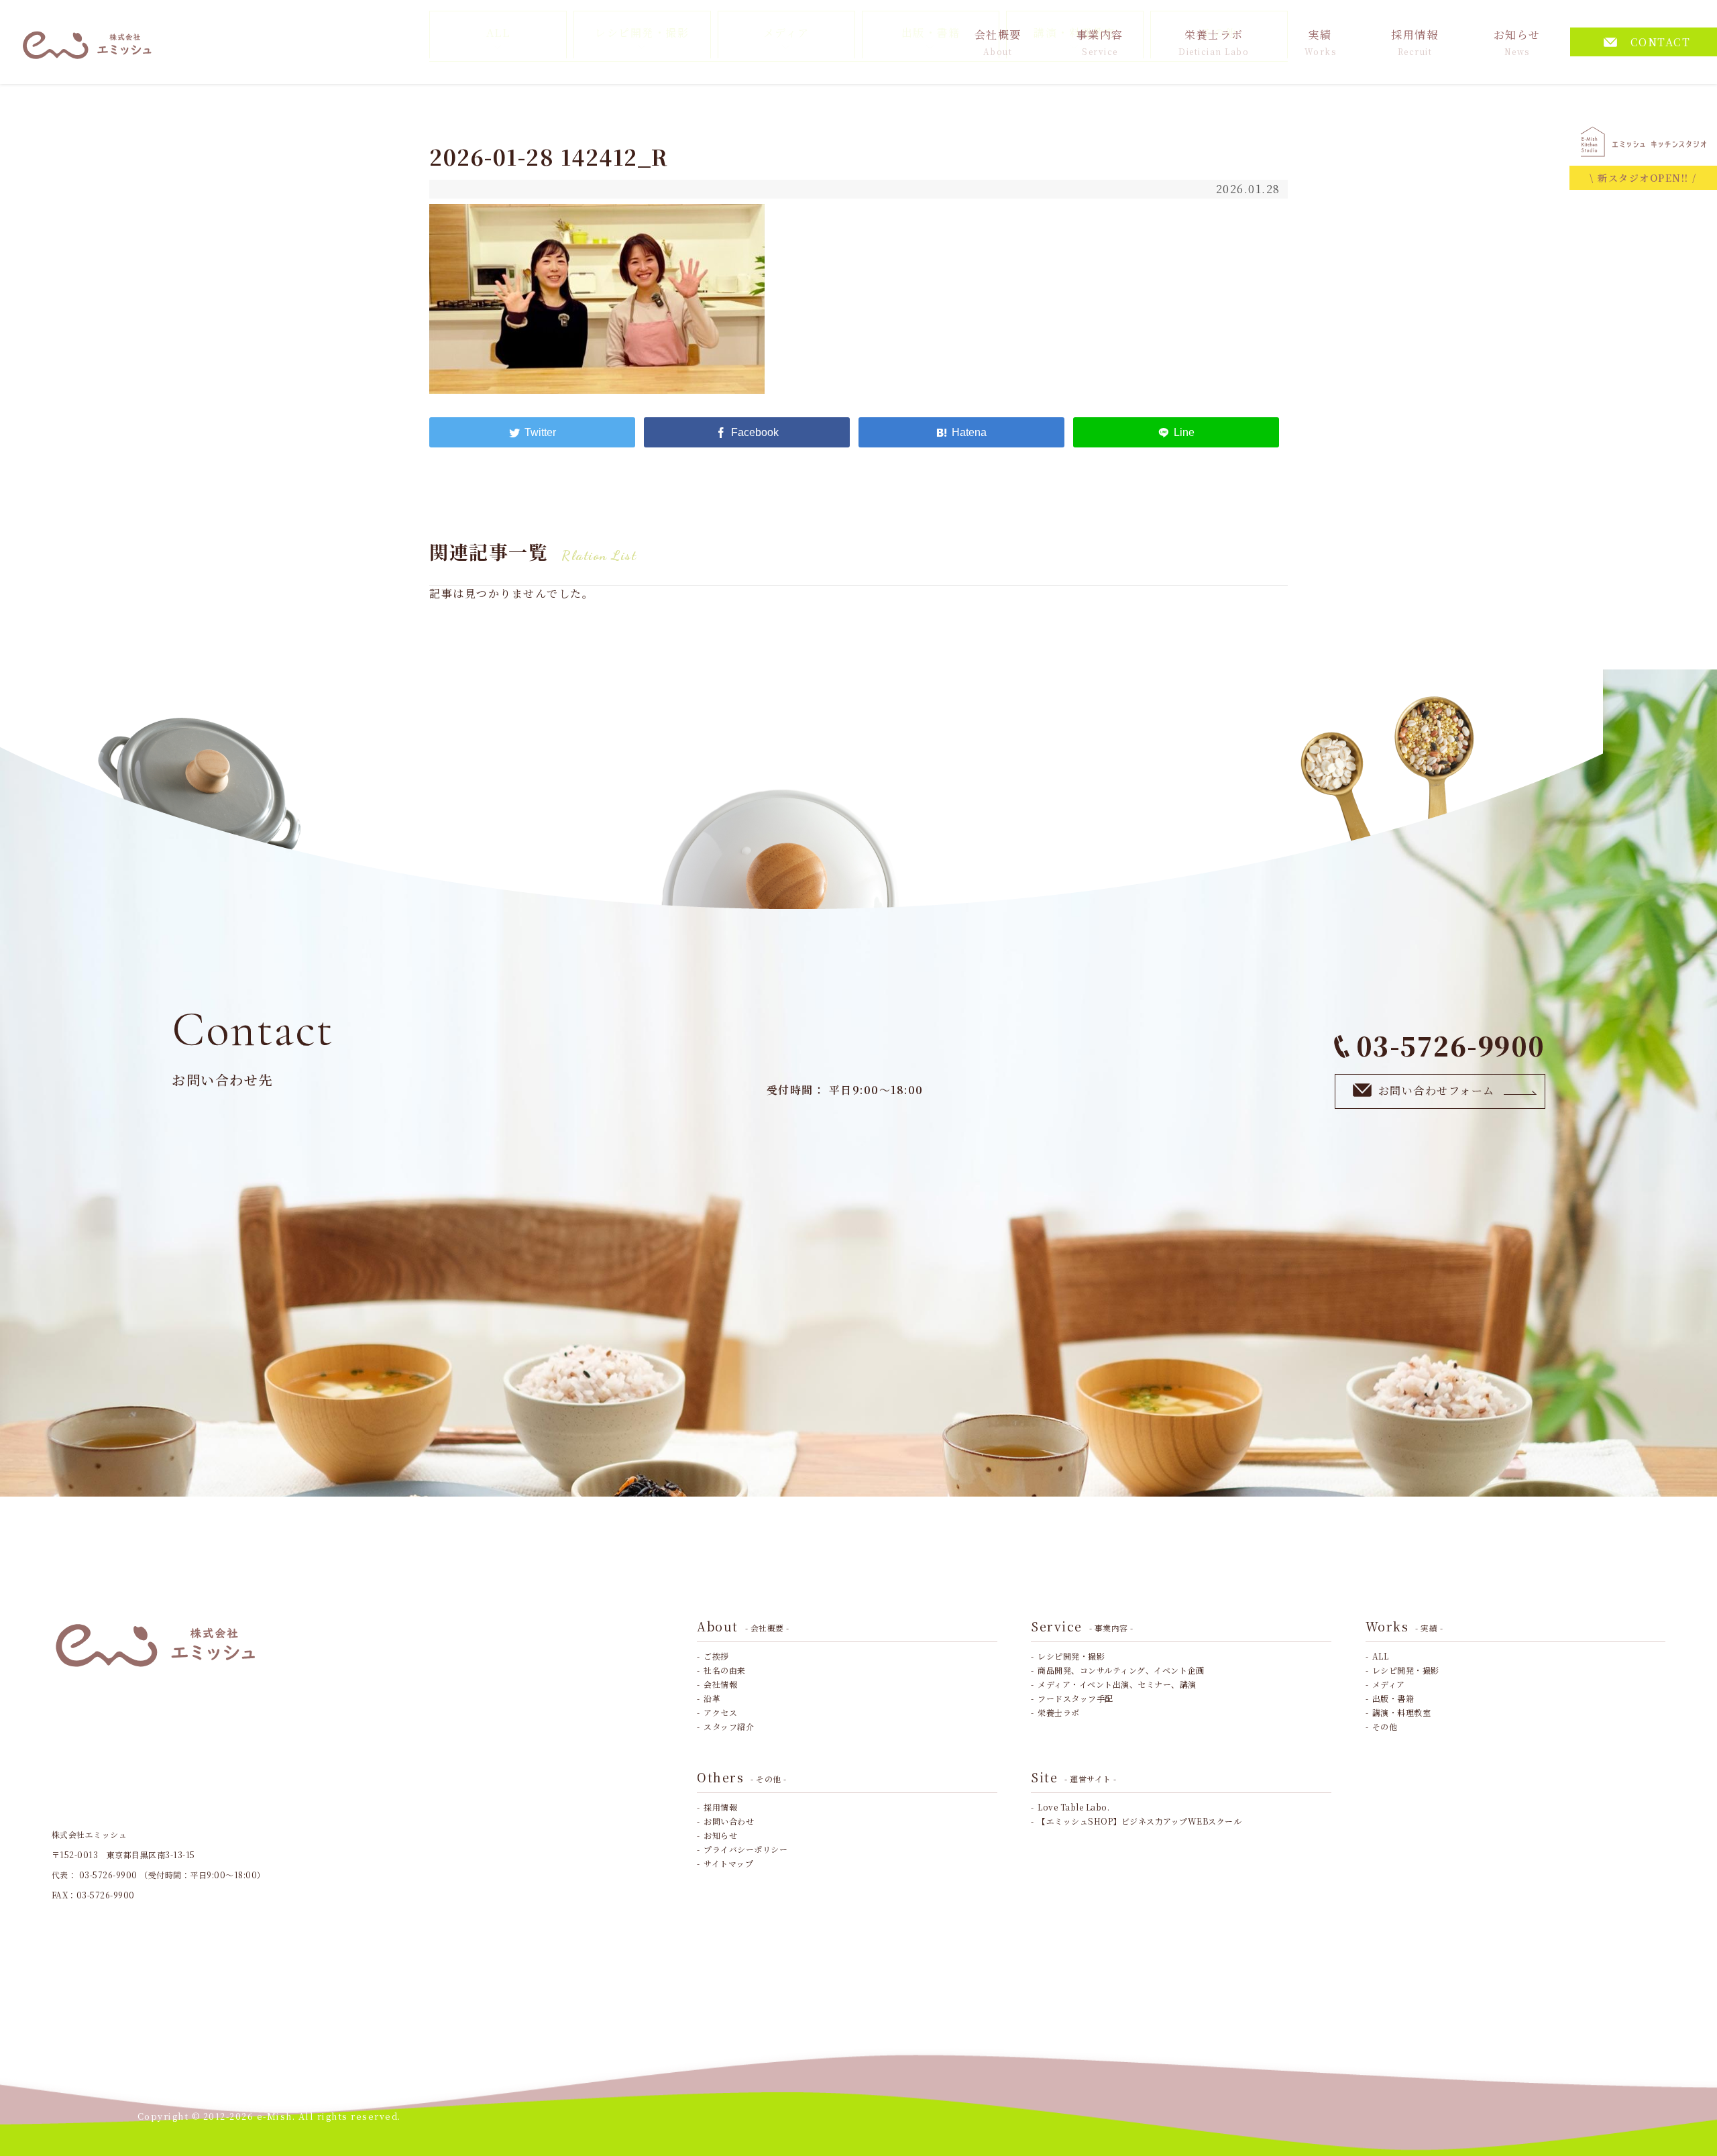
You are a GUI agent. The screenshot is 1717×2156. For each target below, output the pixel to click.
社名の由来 (725, 1670)
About (743, 1626)
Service (1082, 1626)
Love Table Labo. (1073, 1807)
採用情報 (1415, 42)
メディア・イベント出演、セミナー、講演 (1117, 1684)
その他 (1385, 1726)
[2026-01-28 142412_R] (961, 432)
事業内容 (1100, 42)
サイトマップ (728, 1863)
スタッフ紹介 (729, 1726)
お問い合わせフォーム (1437, 1090)
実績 (1321, 42)
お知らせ (1517, 42)
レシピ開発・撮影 (1071, 1656)
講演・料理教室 (1402, 1712)
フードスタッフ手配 (1075, 1698)
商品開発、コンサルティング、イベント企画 (1121, 1670)
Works (1404, 1626)
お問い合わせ (729, 1821)
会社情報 (720, 1684)
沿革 (712, 1698)
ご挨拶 (716, 1656)
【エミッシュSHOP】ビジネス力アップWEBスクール (1140, 1821)
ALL (1381, 1656)
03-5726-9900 (1451, 1045)
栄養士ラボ (1214, 42)
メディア (1389, 1684)
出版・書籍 (1393, 1698)
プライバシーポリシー (745, 1849)
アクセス (720, 1712)
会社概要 (998, 42)
